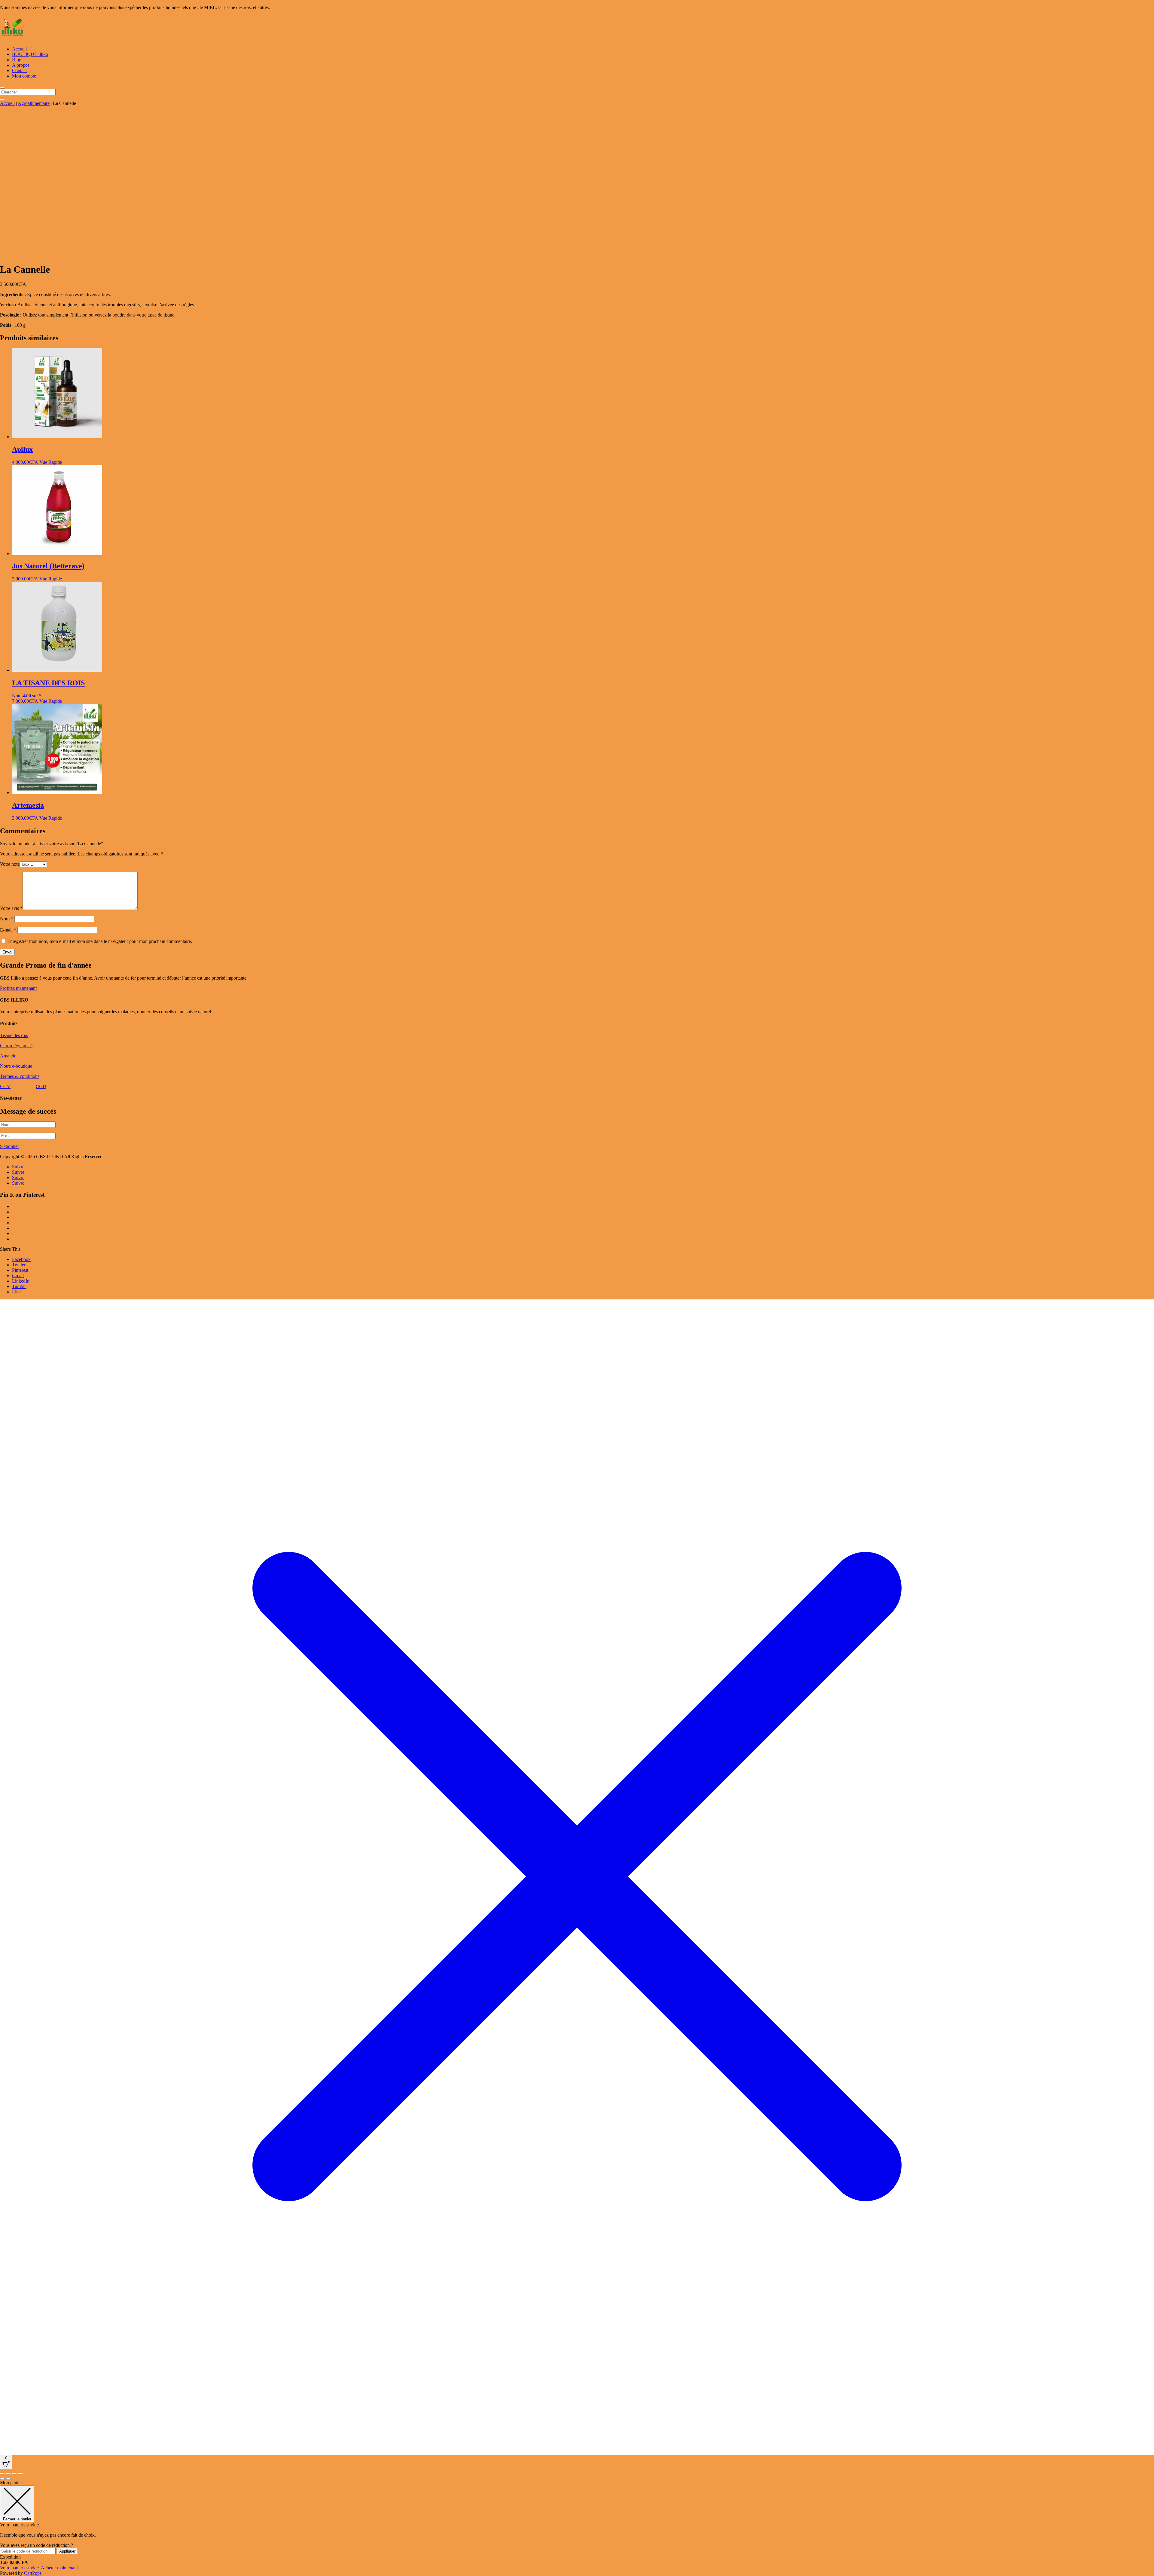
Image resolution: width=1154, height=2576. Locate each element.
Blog (17, 60)
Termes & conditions (20, 1076)
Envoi (7, 952)
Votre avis (11, 908)
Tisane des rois (14, 1035)
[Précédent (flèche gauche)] (2, 2479)
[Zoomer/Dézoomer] (2, 2474)
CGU (41, 1086)
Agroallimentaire (34, 103)
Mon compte (24, 76)
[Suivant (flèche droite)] (8, 2479)
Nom (7, 919)
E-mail (8, 930)
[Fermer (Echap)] (20, 2474)
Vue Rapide (51, 462)
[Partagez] (14, 2474)
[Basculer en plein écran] (8, 2474)
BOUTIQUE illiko (30, 54)
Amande (8, 1056)
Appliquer (67, 2551)
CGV (5, 1086)
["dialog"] (577, 2528)
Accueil (19, 49)
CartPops (33, 2573)
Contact (19, 70)
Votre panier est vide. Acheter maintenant (39, 2568)
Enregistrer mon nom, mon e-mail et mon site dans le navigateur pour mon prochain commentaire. (100, 941)
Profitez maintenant (18, 988)
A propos (21, 65)
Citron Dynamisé (16, 1046)
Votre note (10, 864)
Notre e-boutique (16, 1066)
